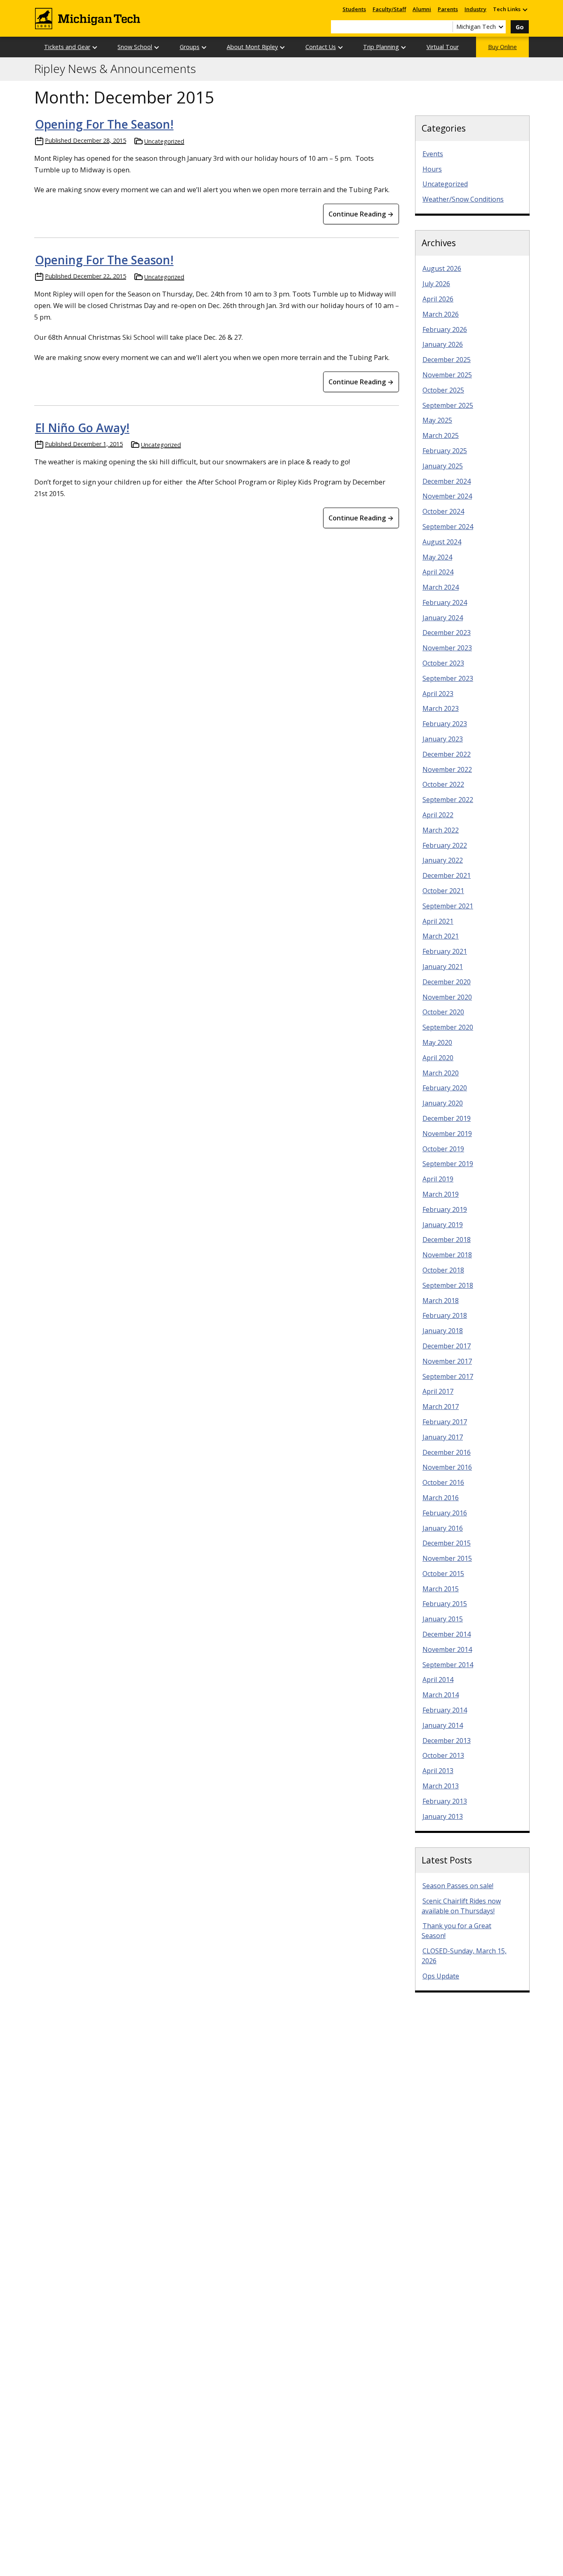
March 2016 (441, 1498)
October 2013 (443, 1755)
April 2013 (438, 1771)
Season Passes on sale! (458, 1886)
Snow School (135, 47)
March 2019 (441, 1194)
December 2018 (447, 1240)
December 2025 (447, 360)
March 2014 (441, 1695)
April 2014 (438, 1680)
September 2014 (448, 1665)
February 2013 (445, 1801)
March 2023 (441, 708)
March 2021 (441, 936)
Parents (448, 9)
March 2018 (441, 1301)
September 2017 (448, 1376)
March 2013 (441, 1786)
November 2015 (447, 1558)
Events (433, 154)
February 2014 (445, 1710)
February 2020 (445, 1088)
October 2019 (443, 1149)
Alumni (422, 9)
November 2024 (447, 496)
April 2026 (438, 299)
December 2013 (447, 1741)
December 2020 (447, 982)
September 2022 (448, 800)
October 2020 (443, 1012)
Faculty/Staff (389, 9)
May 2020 (437, 1042)
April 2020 (438, 1058)
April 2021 (438, 921)
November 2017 (447, 1361)
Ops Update (441, 1976)
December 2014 (447, 1634)
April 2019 (438, 1179)
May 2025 (437, 420)
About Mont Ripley (252, 47)
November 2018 (447, 1255)
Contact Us (321, 47)
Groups (190, 47)
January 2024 (443, 618)
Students (354, 9)
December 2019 (447, 1118)
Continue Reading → (361, 214)
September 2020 (448, 1027)
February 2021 (445, 951)
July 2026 (436, 284)
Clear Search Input (446, 27)
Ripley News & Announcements (115, 69)
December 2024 (447, 481)
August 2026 (442, 268)
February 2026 (445, 329)
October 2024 (443, 511)
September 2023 (448, 678)
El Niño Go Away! (82, 428)
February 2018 (445, 1315)
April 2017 (438, 1391)
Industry (475, 9)
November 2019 (447, 1134)
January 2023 (443, 739)
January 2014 (443, 1725)
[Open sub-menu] (525, 9)
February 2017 (445, 1422)
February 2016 (445, 1513)
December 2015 (447, 1543)
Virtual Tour (443, 47)
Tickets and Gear (67, 47)
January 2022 (443, 860)
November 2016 (447, 1467)
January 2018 (443, 1331)
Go (520, 27)
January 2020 (443, 1103)
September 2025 (448, 405)
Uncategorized (164, 141)
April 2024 (438, 572)
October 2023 (443, 663)
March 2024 (441, 587)
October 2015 (443, 1574)
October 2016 (443, 1482)
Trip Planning (381, 47)
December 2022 (447, 754)
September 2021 (448, 906)
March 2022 (441, 830)
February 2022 (445, 845)
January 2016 (443, 1528)
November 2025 (447, 375)
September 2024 (448, 527)
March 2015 (441, 1589)
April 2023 (438, 694)
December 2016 (447, 1452)
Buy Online (502, 47)
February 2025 (445, 451)
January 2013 (443, 1816)
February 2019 (445, 1209)
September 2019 (448, 1164)
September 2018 (448, 1285)
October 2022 (443, 784)
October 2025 (443, 390)
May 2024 (437, 557)
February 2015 (445, 1604)
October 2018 (443, 1270)
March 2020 (441, 1073)
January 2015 (443, 1619)
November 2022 (447, 769)
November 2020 (447, 997)
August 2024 (442, 542)
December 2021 (447, 875)
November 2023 (447, 648)
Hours (432, 169)
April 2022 (438, 815)
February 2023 (445, 724)
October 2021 (443, 891)
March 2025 (441, 435)
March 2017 (441, 1407)
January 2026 (443, 344)
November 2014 (447, 1649)
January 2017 (443, 1437)
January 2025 (443, 466)
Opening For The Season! (104, 124)
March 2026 (441, 314)
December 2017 (447, 1346)
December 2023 (447, 633)
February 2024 (445, 602)
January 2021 (443, 967)
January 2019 (443, 1225)
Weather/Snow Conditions (463, 199)
